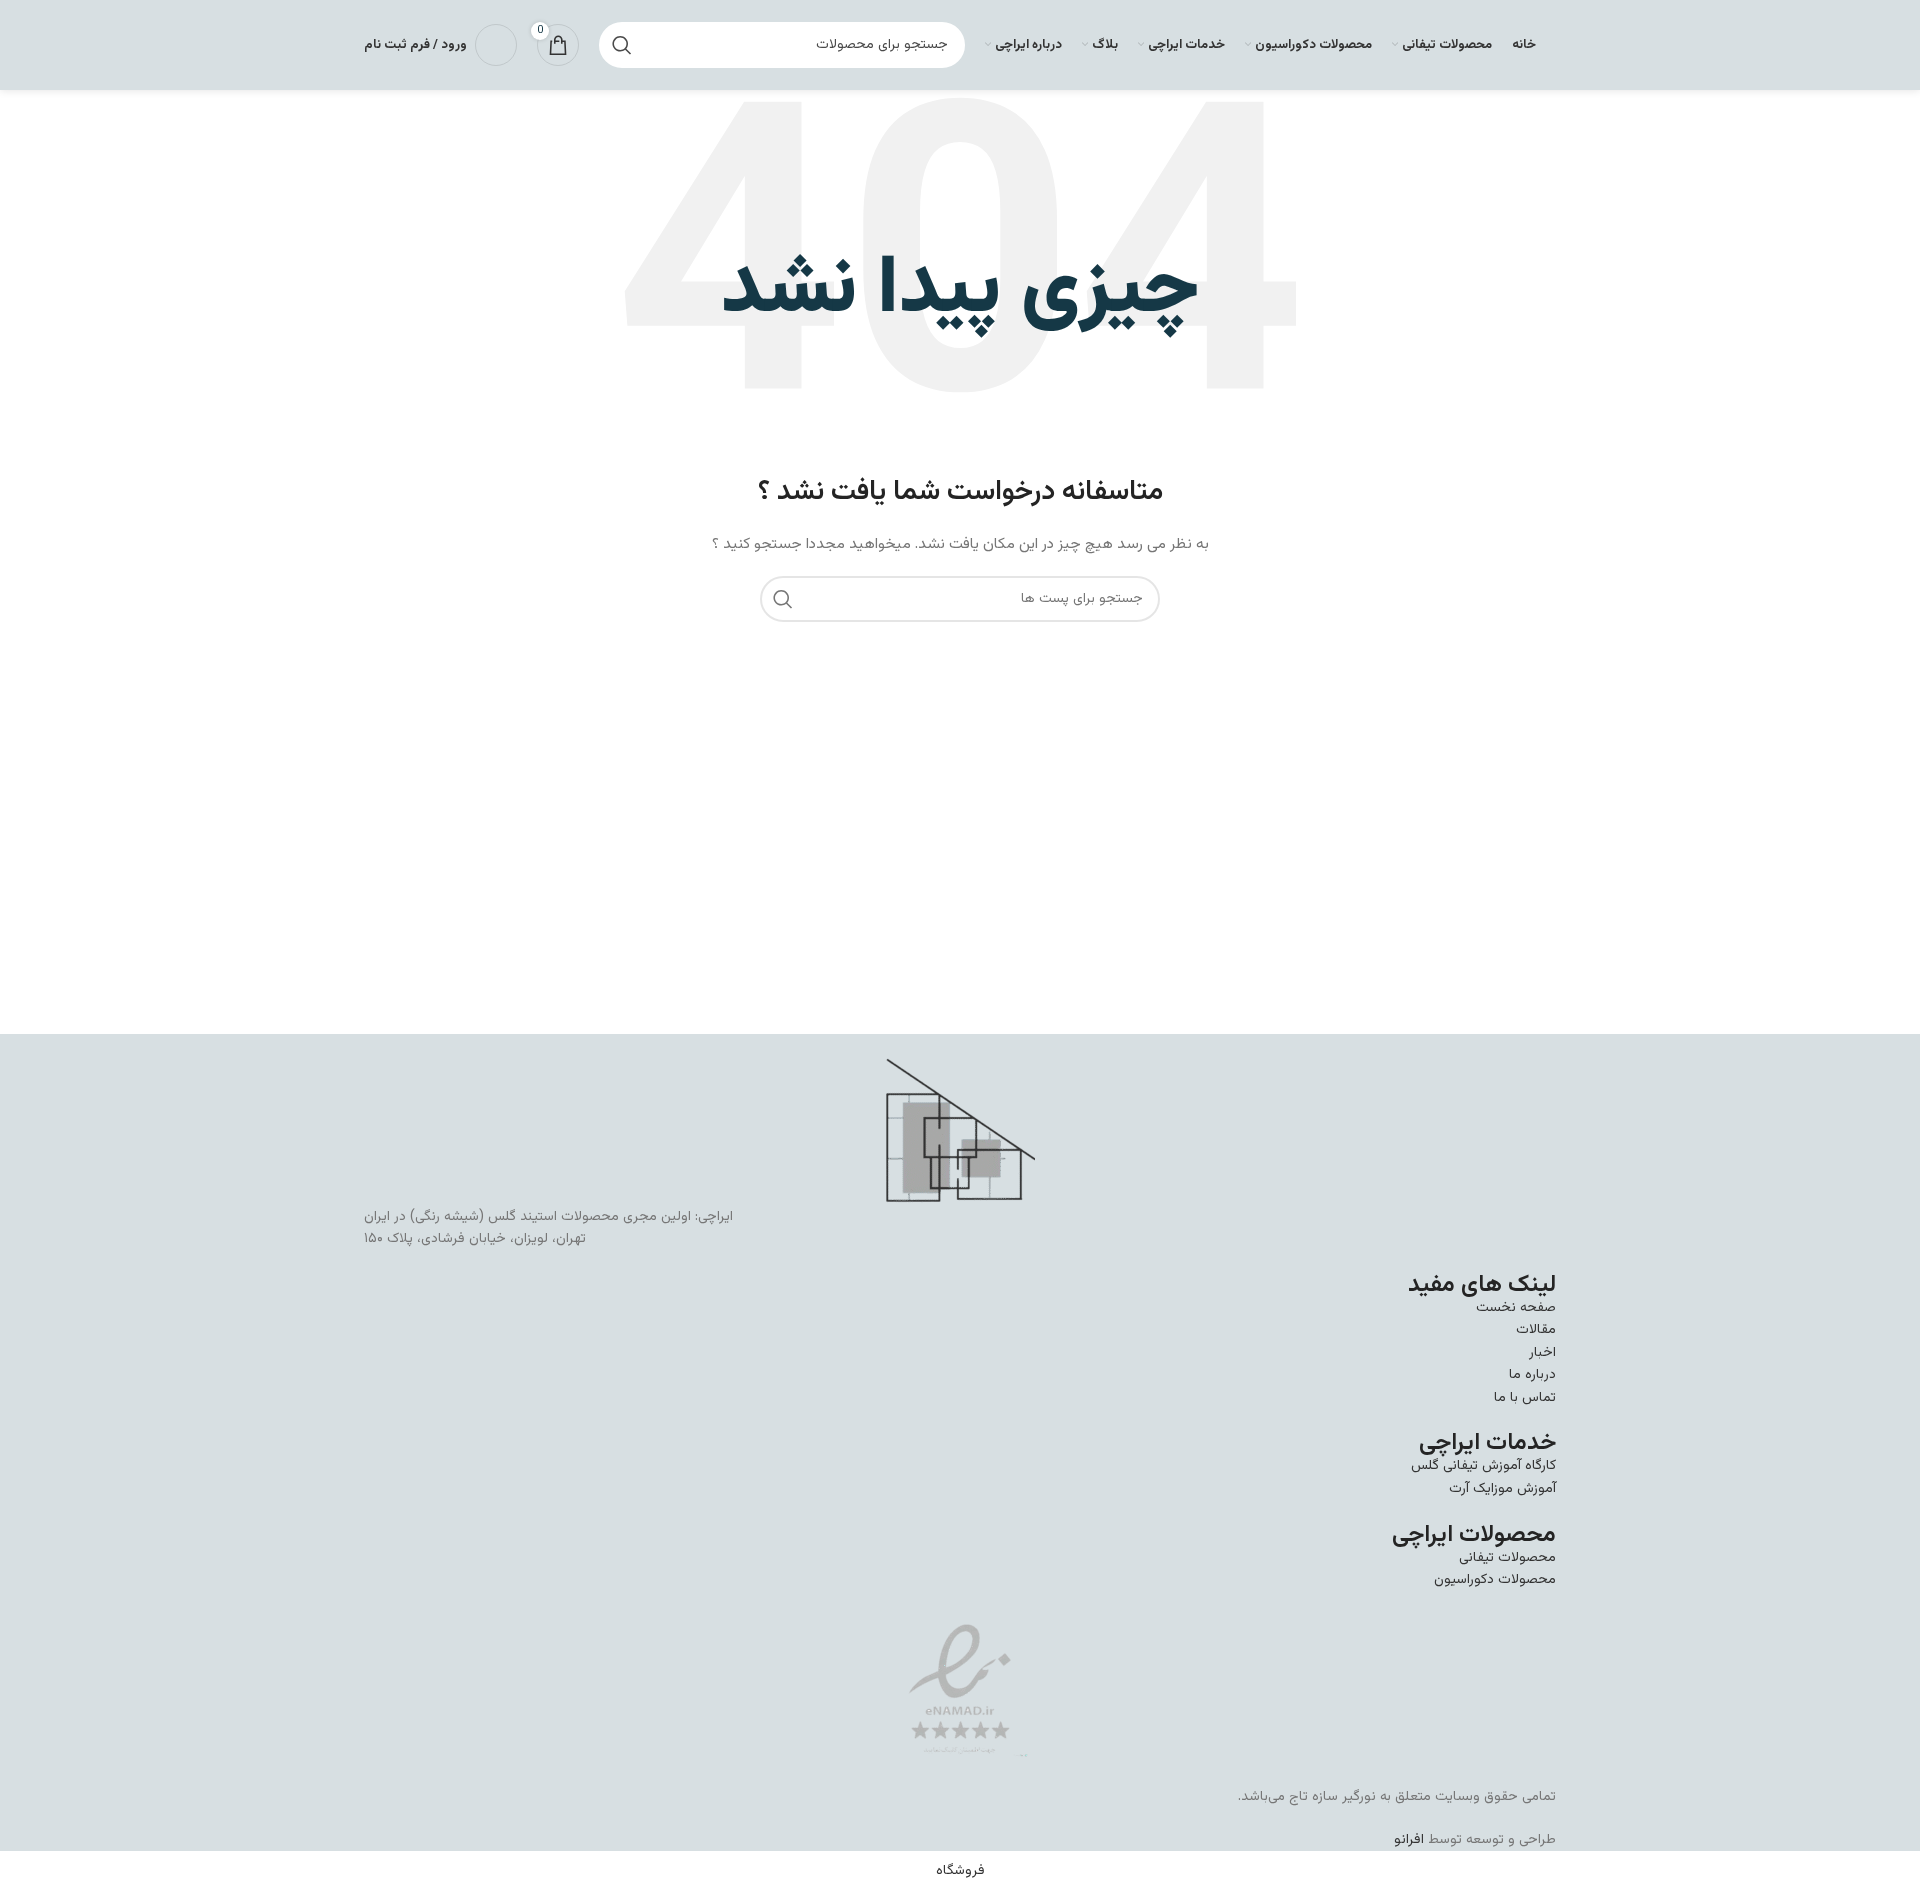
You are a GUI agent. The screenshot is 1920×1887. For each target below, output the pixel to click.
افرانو (1409, 1840)
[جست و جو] (622, 45)
